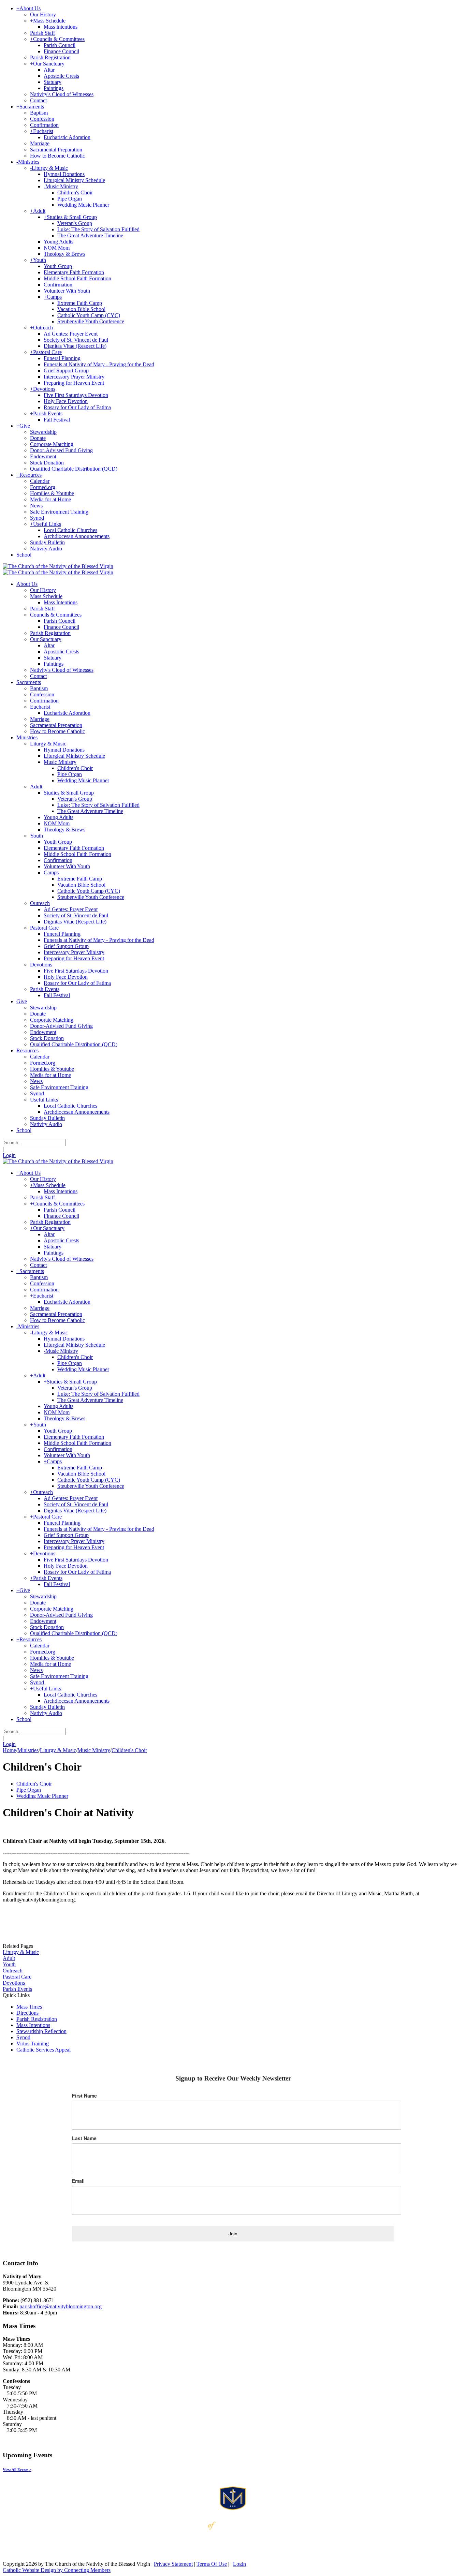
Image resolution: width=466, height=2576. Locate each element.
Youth (9, 1964)
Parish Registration (37, 2019)
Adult (9, 1958)
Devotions (14, 1983)
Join (233, 2234)
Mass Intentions (33, 2025)
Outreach (13, 1971)
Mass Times (29, 2007)
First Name (84, 2096)
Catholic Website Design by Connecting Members (57, 2570)
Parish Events (17, 1989)
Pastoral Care (17, 1977)
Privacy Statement (173, 2564)
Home (9, 1750)
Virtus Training (33, 2044)
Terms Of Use (212, 2564)
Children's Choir (34, 1784)
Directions (27, 2013)
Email (78, 2181)
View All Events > (17, 2470)
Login (9, 1155)
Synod (23, 2037)
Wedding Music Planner (42, 1796)
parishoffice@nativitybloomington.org (61, 2306)
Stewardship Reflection (41, 2031)
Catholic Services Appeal (43, 2050)
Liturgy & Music (21, 1952)
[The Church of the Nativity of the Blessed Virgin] (58, 566)
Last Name (84, 2138)
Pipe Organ (29, 1790)
